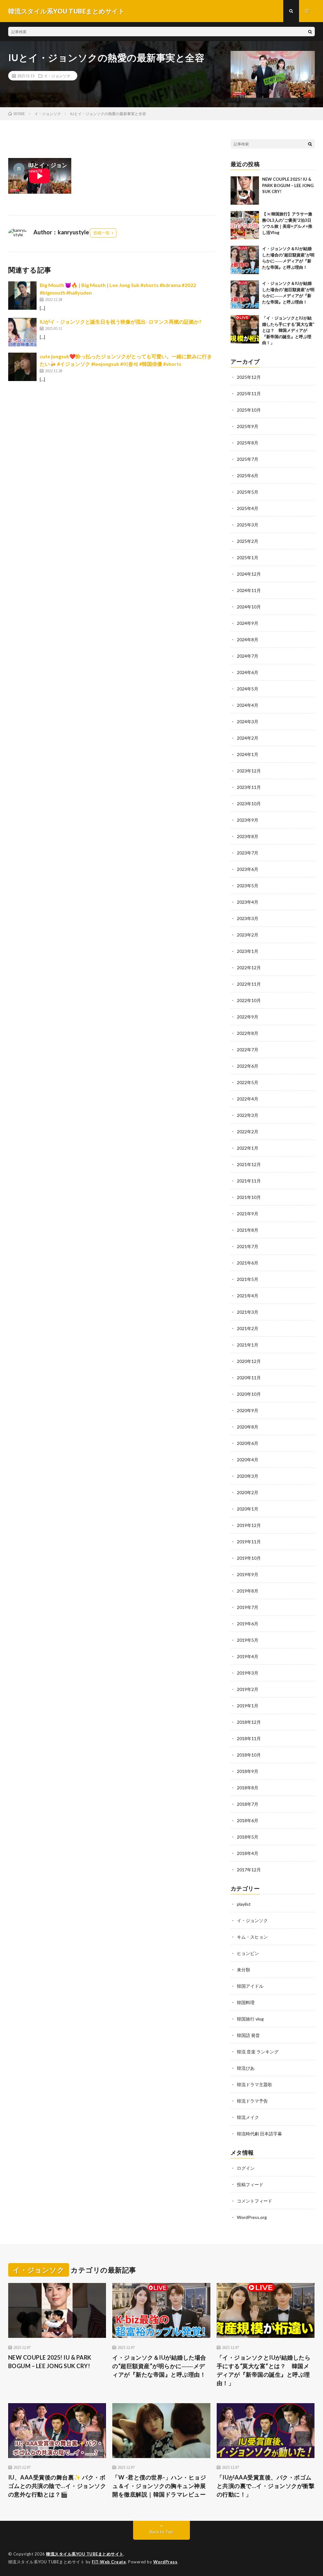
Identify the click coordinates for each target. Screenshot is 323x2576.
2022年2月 (248, 1132)
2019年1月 (248, 1706)
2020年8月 (248, 1427)
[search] (310, 32)
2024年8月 (248, 640)
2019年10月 (249, 1558)
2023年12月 (249, 771)
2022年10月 (249, 1000)
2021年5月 (248, 1279)
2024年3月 (248, 722)
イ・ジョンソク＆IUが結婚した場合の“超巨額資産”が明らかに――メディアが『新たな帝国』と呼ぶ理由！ (159, 2366)
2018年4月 (248, 1853)
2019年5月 (248, 1640)
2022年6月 (248, 1066)
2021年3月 (248, 1312)
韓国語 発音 (248, 2035)
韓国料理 (246, 2002)
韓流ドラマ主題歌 (255, 2084)
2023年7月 (248, 853)
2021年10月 (249, 1197)
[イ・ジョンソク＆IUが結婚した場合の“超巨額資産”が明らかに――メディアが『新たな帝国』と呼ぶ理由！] (245, 260)
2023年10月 (249, 804)
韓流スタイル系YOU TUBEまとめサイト (85, 2554)
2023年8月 (248, 836)
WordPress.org (252, 2217)
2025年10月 (249, 410)
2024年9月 (248, 623)
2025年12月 (249, 377)
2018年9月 (248, 1771)
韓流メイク (248, 2117)
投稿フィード (250, 2184)
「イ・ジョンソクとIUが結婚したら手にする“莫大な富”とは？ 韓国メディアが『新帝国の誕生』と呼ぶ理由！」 (288, 330)
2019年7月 (248, 1607)
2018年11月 (249, 1738)
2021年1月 (248, 1345)
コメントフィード (255, 2201)
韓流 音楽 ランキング (258, 2052)
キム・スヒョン (252, 1937)
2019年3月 (248, 1673)
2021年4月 (248, 1296)
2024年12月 (249, 574)
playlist (244, 1904)
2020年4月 (248, 1460)
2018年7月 (248, 1804)
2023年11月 (249, 787)
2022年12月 (249, 968)
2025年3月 (248, 525)
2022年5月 (248, 1082)
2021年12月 (249, 1164)
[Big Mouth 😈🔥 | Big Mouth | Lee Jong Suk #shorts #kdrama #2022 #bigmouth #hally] (22, 296)
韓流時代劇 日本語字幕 (259, 2134)
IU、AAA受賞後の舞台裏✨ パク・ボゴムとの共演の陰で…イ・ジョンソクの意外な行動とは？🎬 (57, 2486)
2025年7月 (248, 459)
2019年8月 (248, 1591)
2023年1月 (248, 951)
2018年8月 (248, 1788)
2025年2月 (248, 541)
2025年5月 (248, 492)
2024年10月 (249, 607)
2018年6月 (248, 1820)
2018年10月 (249, 1755)
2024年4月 (248, 705)
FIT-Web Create (109, 2562)
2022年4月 (248, 1099)
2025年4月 (248, 508)
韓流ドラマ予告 (252, 2101)
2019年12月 (249, 1525)
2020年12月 (249, 1361)
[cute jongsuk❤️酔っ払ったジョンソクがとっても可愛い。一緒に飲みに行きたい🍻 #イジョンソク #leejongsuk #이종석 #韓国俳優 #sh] (22, 367)
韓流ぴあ (246, 2068)
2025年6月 (248, 475)
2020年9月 (248, 1410)
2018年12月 (249, 1722)
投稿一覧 (102, 233)
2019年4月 (248, 1656)
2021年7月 (248, 1246)
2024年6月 (248, 672)
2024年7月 (248, 656)
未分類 (244, 1970)
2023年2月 (248, 935)
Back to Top (161, 2532)
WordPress (165, 2562)
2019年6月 (248, 1624)
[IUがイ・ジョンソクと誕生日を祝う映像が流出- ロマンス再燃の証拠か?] (22, 332)
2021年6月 (248, 1263)
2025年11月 (249, 393)
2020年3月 (248, 1476)
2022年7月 (248, 1050)
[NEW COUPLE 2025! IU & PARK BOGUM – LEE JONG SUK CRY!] (245, 191)
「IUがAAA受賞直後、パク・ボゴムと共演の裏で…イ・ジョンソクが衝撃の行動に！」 (266, 2486)
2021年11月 (249, 1181)
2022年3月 (248, 1115)
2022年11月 (249, 984)
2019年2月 (248, 1689)
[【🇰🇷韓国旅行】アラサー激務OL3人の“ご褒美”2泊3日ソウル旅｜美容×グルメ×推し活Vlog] (245, 225)
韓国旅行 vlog (250, 2019)
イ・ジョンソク (57, 76)
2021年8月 (248, 1230)
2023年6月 (248, 869)
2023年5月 (248, 886)
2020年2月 (248, 1492)
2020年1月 (248, 1509)
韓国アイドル (250, 1986)
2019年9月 (248, 1574)
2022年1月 (248, 1148)
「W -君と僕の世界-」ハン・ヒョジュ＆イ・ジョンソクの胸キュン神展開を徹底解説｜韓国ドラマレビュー (159, 2486)
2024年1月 (248, 754)
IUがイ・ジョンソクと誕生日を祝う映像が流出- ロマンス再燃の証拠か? (121, 322)
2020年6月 (248, 1443)
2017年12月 (249, 1870)
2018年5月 (248, 1837)
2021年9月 (248, 1214)
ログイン (246, 2168)
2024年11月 (249, 590)
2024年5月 (248, 689)
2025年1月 (248, 557)
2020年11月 (249, 1378)
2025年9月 (248, 426)
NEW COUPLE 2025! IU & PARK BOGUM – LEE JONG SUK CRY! (288, 185)
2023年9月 (248, 820)
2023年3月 (248, 918)
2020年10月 (249, 1394)
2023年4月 (248, 902)
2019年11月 (249, 1542)
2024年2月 (248, 738)
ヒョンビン (248, 1953)
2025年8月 (248, 443)
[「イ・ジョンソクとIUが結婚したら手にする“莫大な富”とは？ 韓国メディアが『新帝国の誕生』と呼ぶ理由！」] (245, 329)
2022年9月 (248, 1017)
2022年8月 (248, 1033)
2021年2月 (248, 1328)
